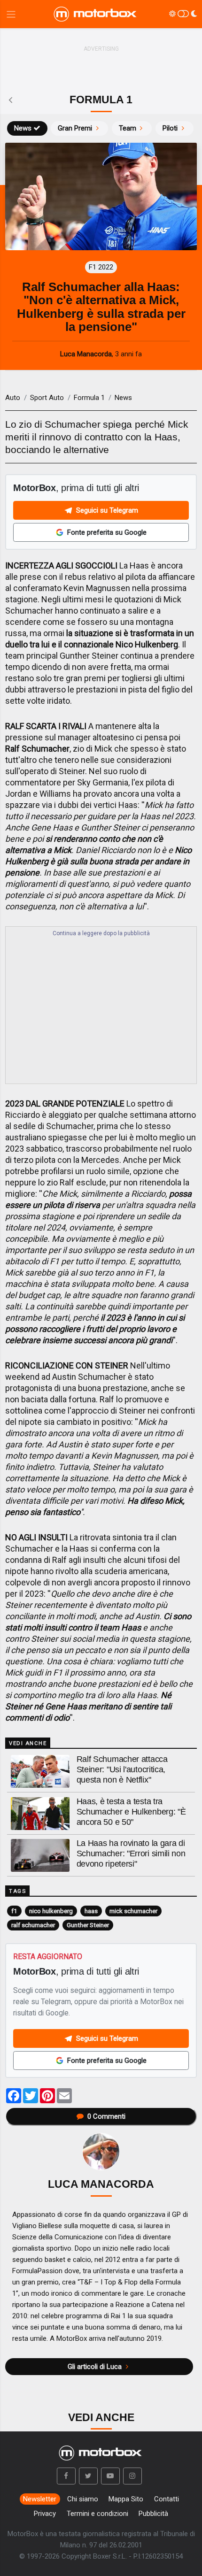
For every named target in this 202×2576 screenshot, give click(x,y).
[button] (66, 2476)
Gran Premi (75, 128)
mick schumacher (133, 1911)
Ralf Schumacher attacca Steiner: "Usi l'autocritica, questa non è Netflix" (122, 1769)
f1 (14, 1911)
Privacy (45, 2514)
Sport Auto (47, 398)
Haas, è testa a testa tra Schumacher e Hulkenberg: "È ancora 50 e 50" (131, 1812)
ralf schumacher (33, 1925)
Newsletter (40, 2499)
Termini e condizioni (97, 2514)
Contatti (167, 2499)
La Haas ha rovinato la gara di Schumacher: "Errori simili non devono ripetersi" (131, 1853)
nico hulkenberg (51, 1911)
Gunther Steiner (88, 1925)
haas (91, 1911)
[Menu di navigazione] (11, 14)
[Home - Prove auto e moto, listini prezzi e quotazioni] (96, 14)
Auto (13, 398)
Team (128, 128)
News (23, 128)
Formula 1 (89, 398)
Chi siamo (83, 2499)
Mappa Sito (126, 2499)
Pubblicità (153, 2514)
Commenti (106, 2116)
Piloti (170, 128)
